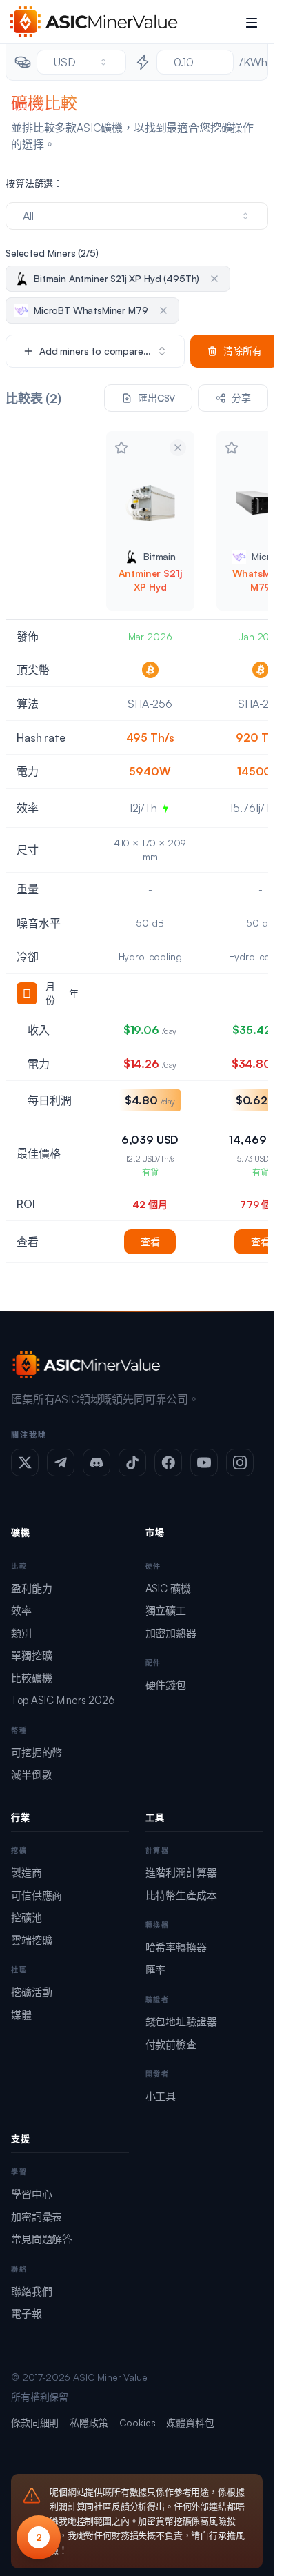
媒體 (21, 2015)
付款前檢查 (171, 2044)
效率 (21, 1611)
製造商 (27, 1873)
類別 (21, 1633)
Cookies (138, 2423)
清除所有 (242, 351)
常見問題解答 (42, 2239)
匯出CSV (156, 398)
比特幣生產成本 (181, 1895)
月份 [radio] (50, 993)
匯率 (156, 1970)
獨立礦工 (166, 1611)
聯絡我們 (31, 2291)
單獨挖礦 (31, 1655)
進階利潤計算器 (181, 1873)
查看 (150, 1241)
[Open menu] (252, 22)
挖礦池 (27, 1918)
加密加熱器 (171, 1633)
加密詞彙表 (37, 2217)
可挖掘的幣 (37, 1753)
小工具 (161, 2096)
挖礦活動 (31, 1992)
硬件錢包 (166, 1685)
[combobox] (81, 62)
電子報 (27, 2314)
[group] (50, 993)
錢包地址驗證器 (181, 2022)
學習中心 (31, 2194)
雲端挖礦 (31, 1940)
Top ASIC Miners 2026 (63, 1700)
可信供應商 (37, 1895)
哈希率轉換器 (176, 1947)
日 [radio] (27, 993)
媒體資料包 (190, 2423)
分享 (241, 398)
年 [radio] (74, 993)
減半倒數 (31, 1775)
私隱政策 (89, 2423)
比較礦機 (31, 1678)
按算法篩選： (34, 183)
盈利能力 (31, 1588)
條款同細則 (35, 2423)
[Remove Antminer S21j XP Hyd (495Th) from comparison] (178, 448)
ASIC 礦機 (168, 1588)
